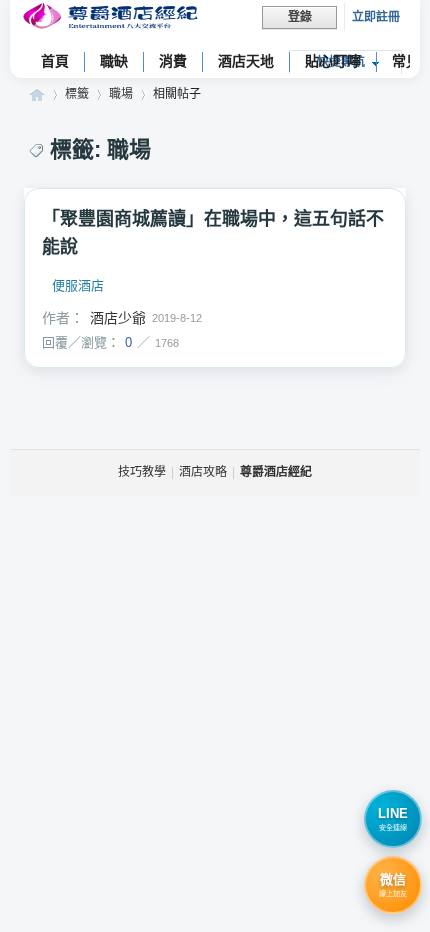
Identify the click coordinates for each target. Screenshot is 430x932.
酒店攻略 (203, 472)
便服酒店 (78, 286)
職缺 (114, 61)
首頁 (55, 61)
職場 (121, 94)
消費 (173, 61)
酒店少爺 (118, 318)
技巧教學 (142, 472)
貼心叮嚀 (333, 61)
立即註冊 (376, 17)
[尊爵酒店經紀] (112, 18)
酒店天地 (246, 61)
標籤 (77, 94)
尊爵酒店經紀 (37, 94)
